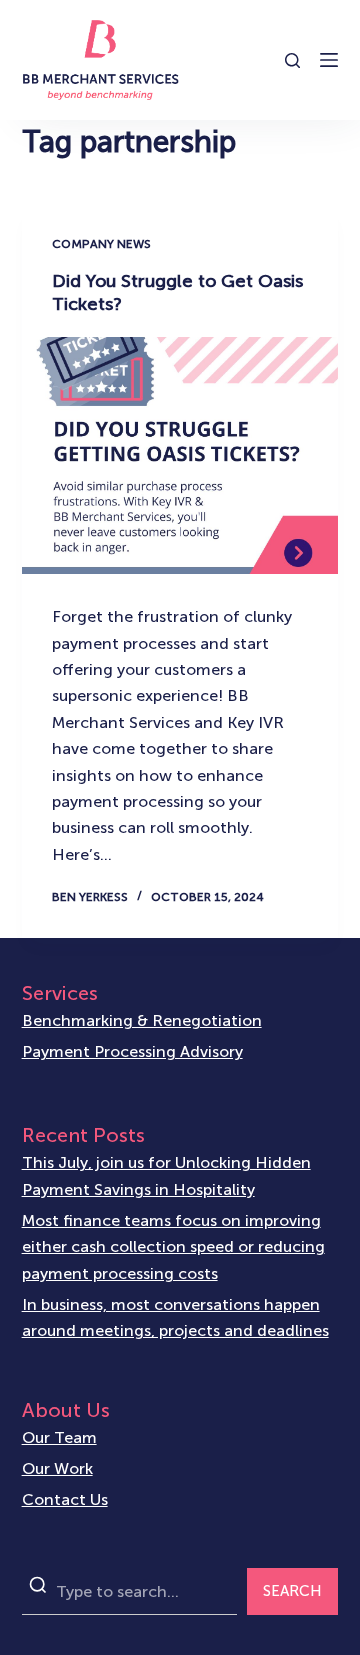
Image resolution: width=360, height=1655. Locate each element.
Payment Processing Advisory (132, 1051)
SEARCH (292, 1591)
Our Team (59, 1437)
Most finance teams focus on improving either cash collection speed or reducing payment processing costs (173, 1247)
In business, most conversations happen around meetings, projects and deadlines (175, 1317)
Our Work (57, 1468)
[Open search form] (292, 60)
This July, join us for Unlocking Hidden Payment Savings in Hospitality (166, 1175)
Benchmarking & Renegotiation (142, 1020)
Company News (101, 244)
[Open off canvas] (329, 60)
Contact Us (65, 1499)
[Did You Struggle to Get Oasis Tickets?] (180, 456)
